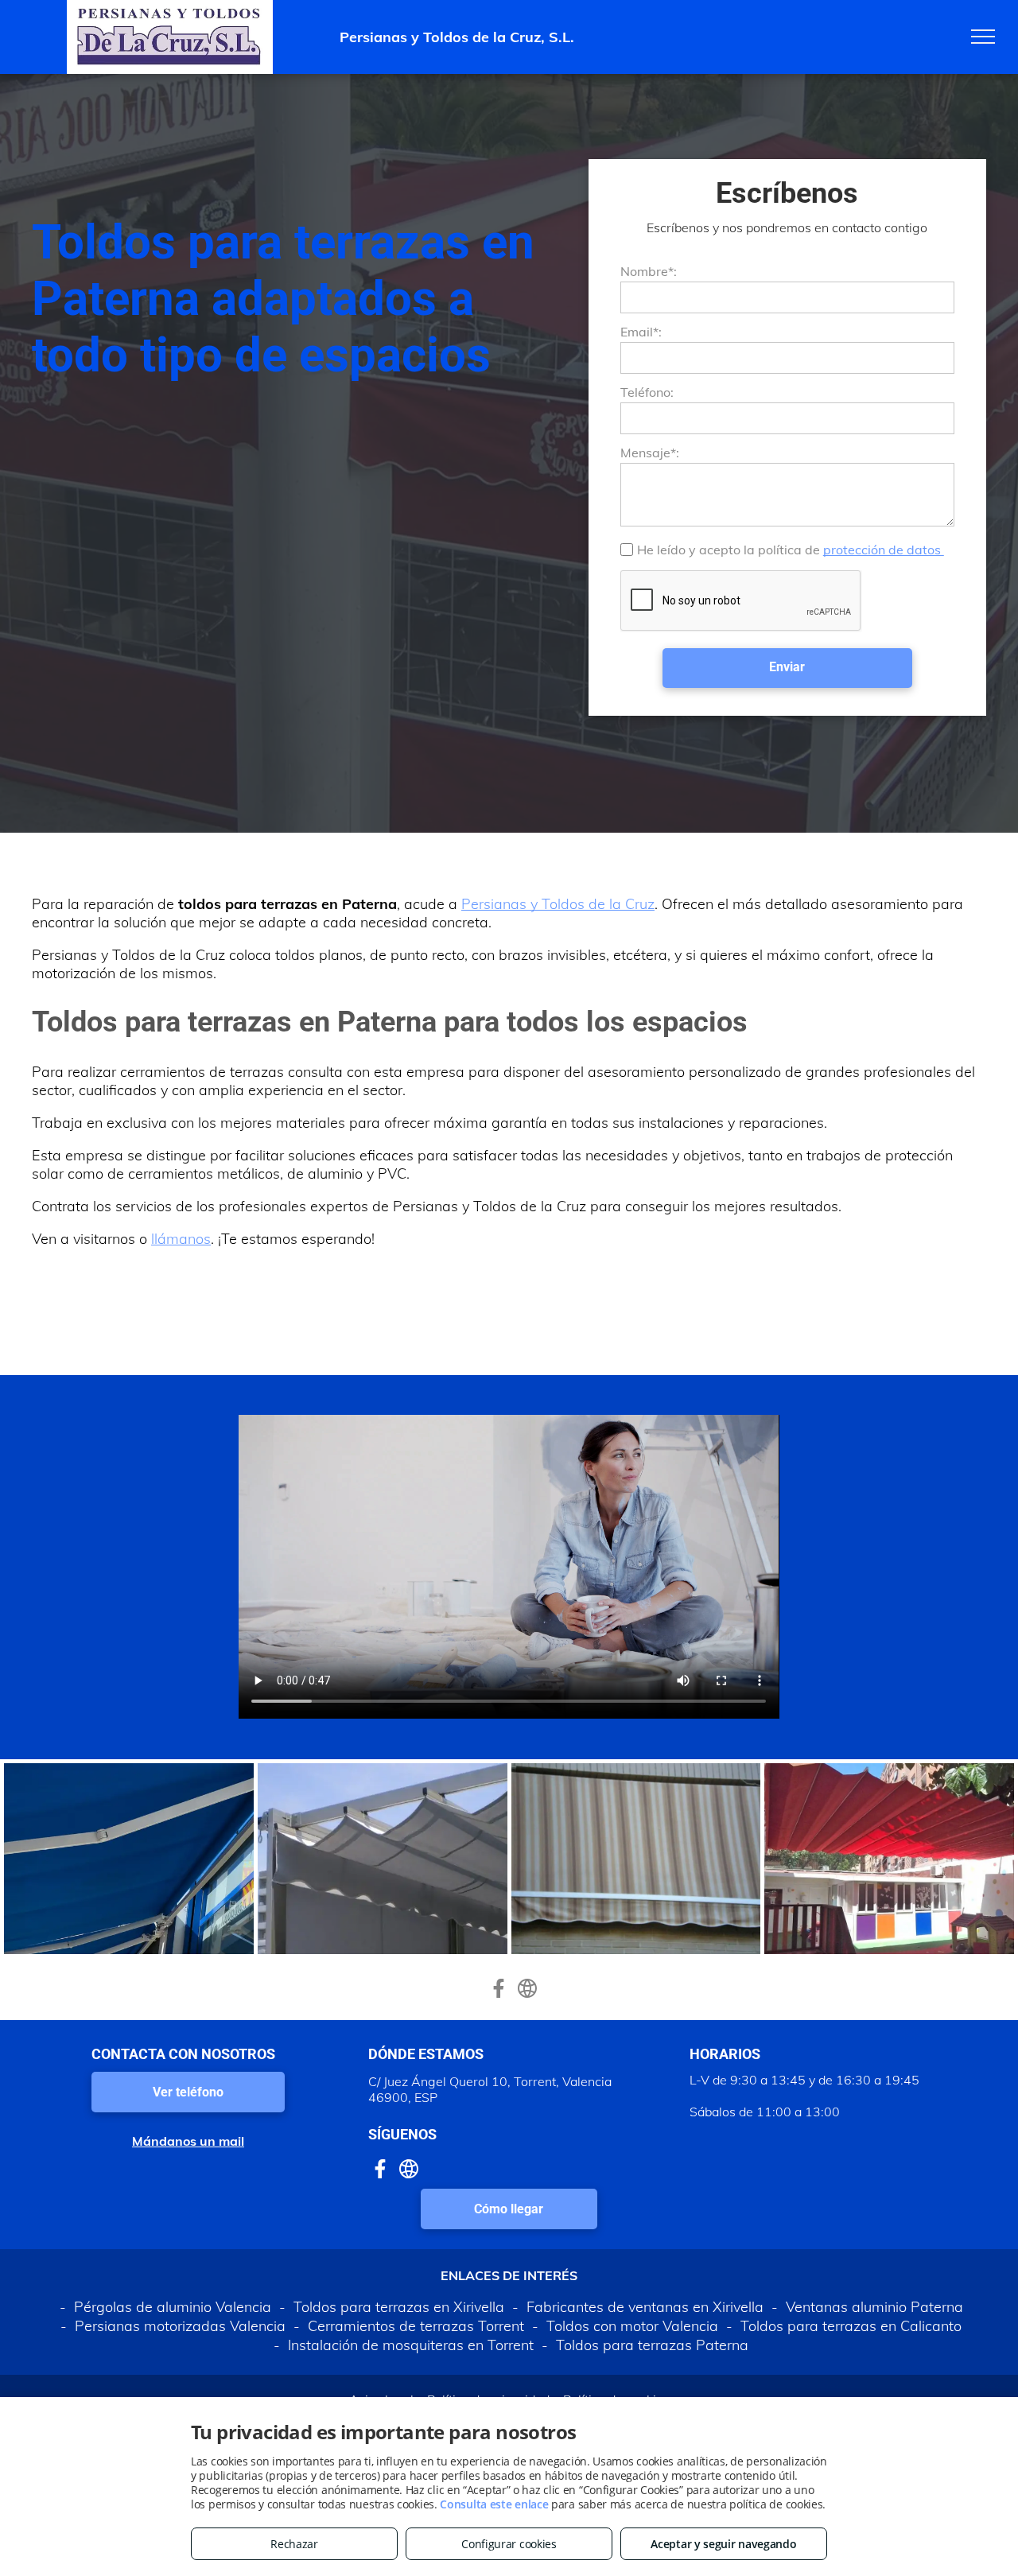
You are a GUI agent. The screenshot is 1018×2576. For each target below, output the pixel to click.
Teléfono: (647, 392)
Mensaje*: (650, 453)
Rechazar (294, 2544)
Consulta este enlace (494, 2504)
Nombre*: (649, 271)
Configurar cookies (509, 2544)
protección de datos (884, 550)
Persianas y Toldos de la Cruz (558, 904)
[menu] (983, 37)
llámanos (181, 1239)
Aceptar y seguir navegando (723, 2544)
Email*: (641, 332)
